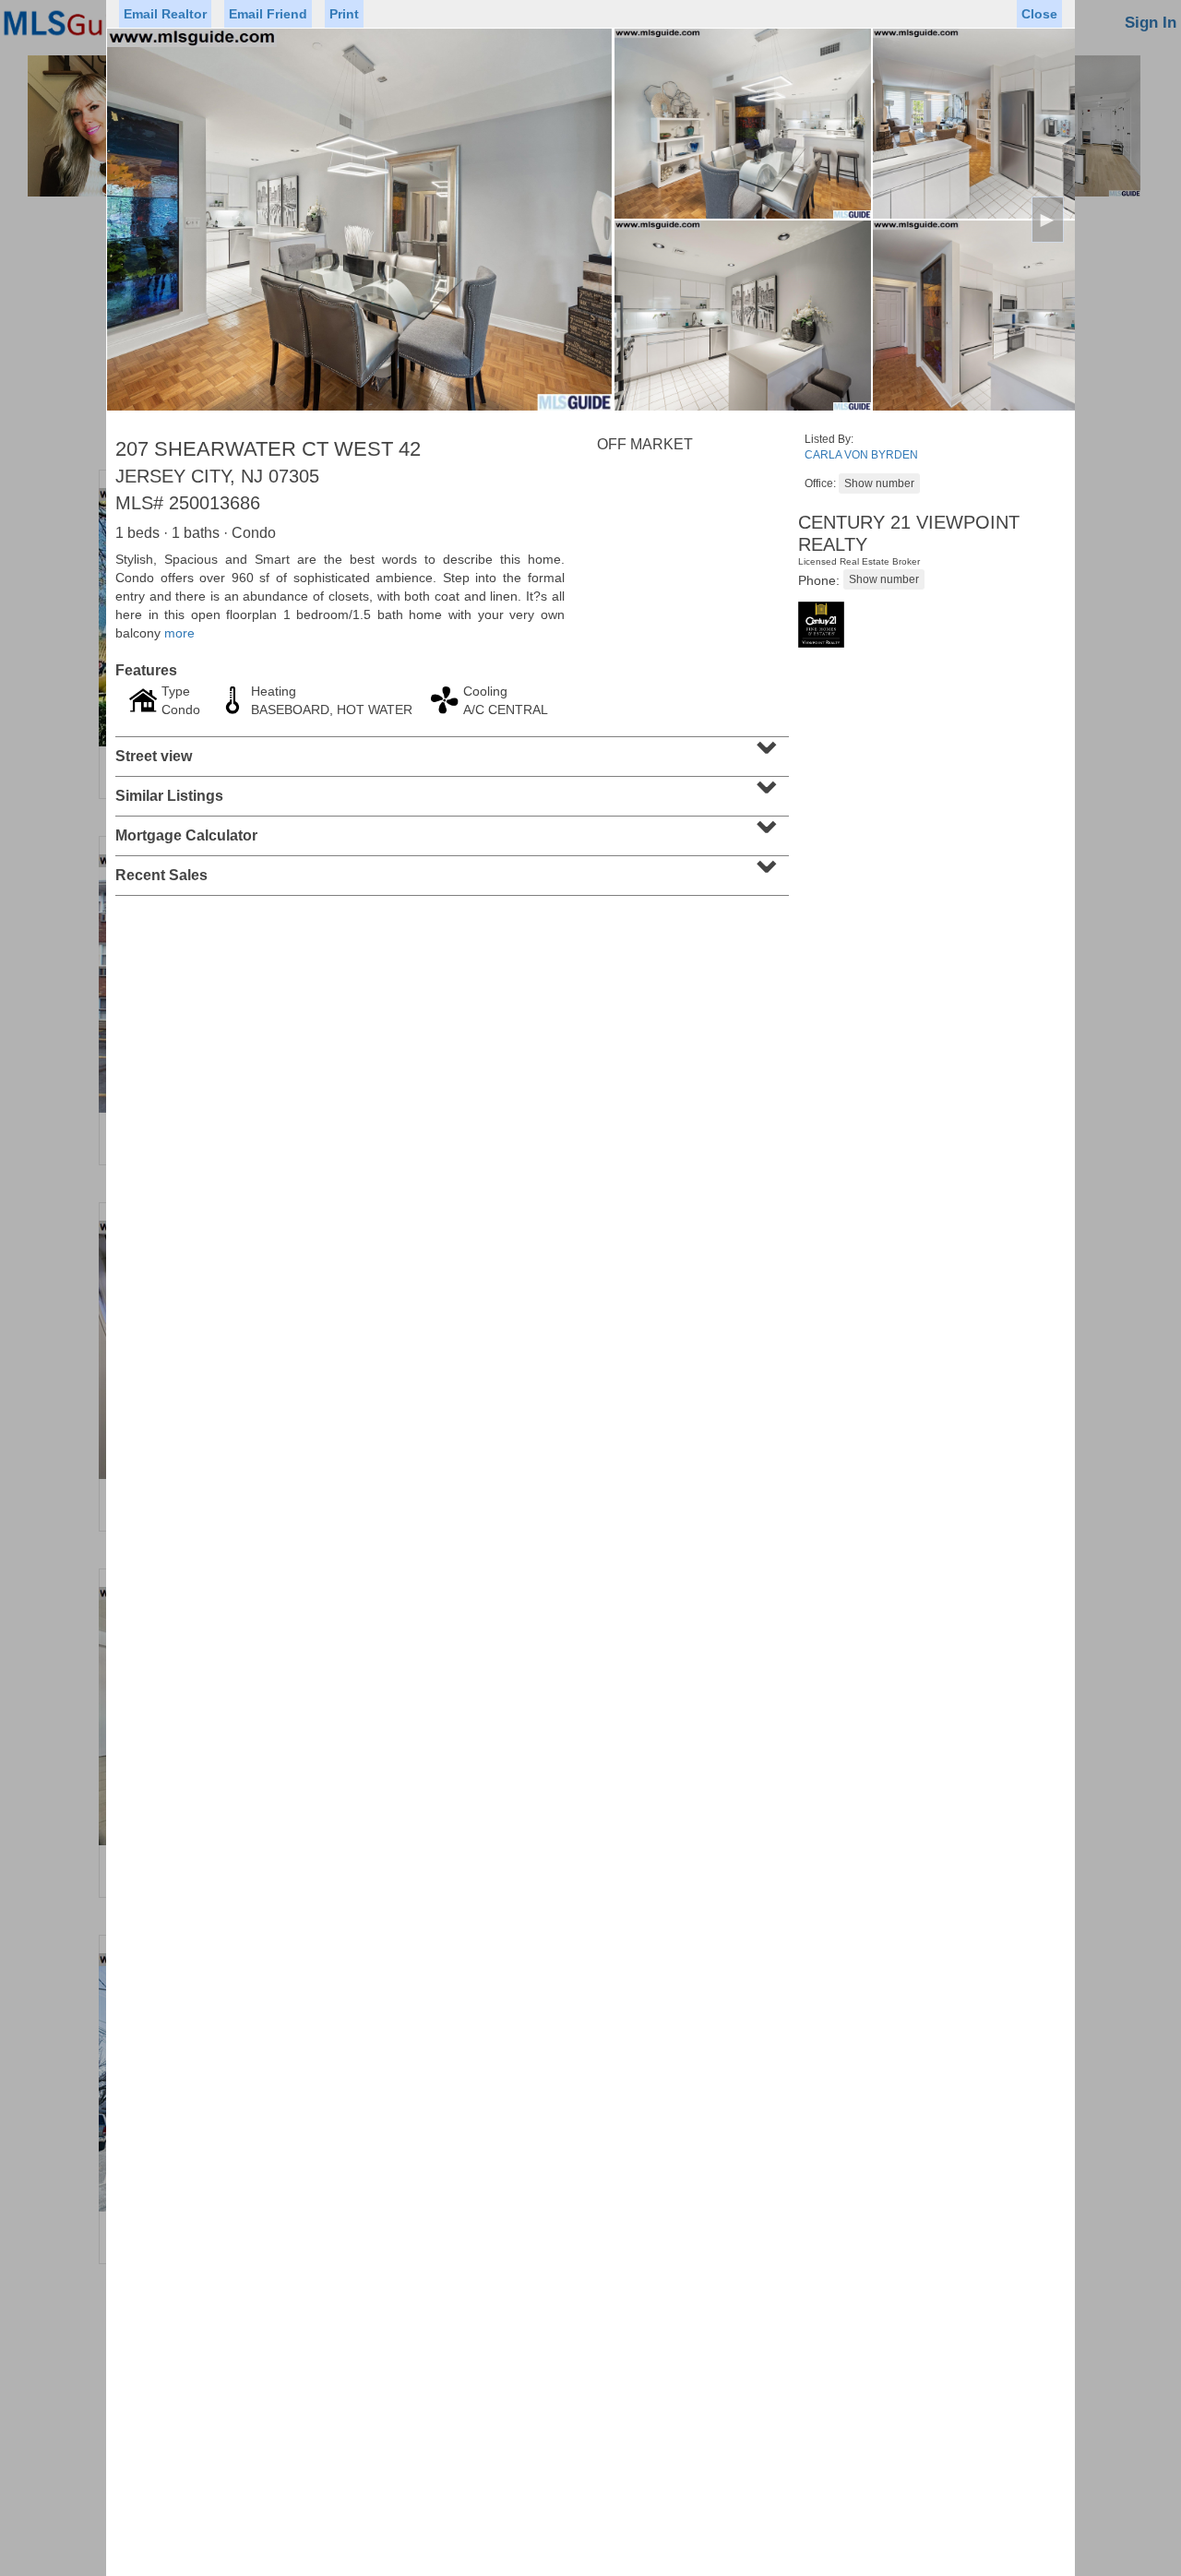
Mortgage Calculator (450, 829)
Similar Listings (450, 790)
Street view (450, 750)
